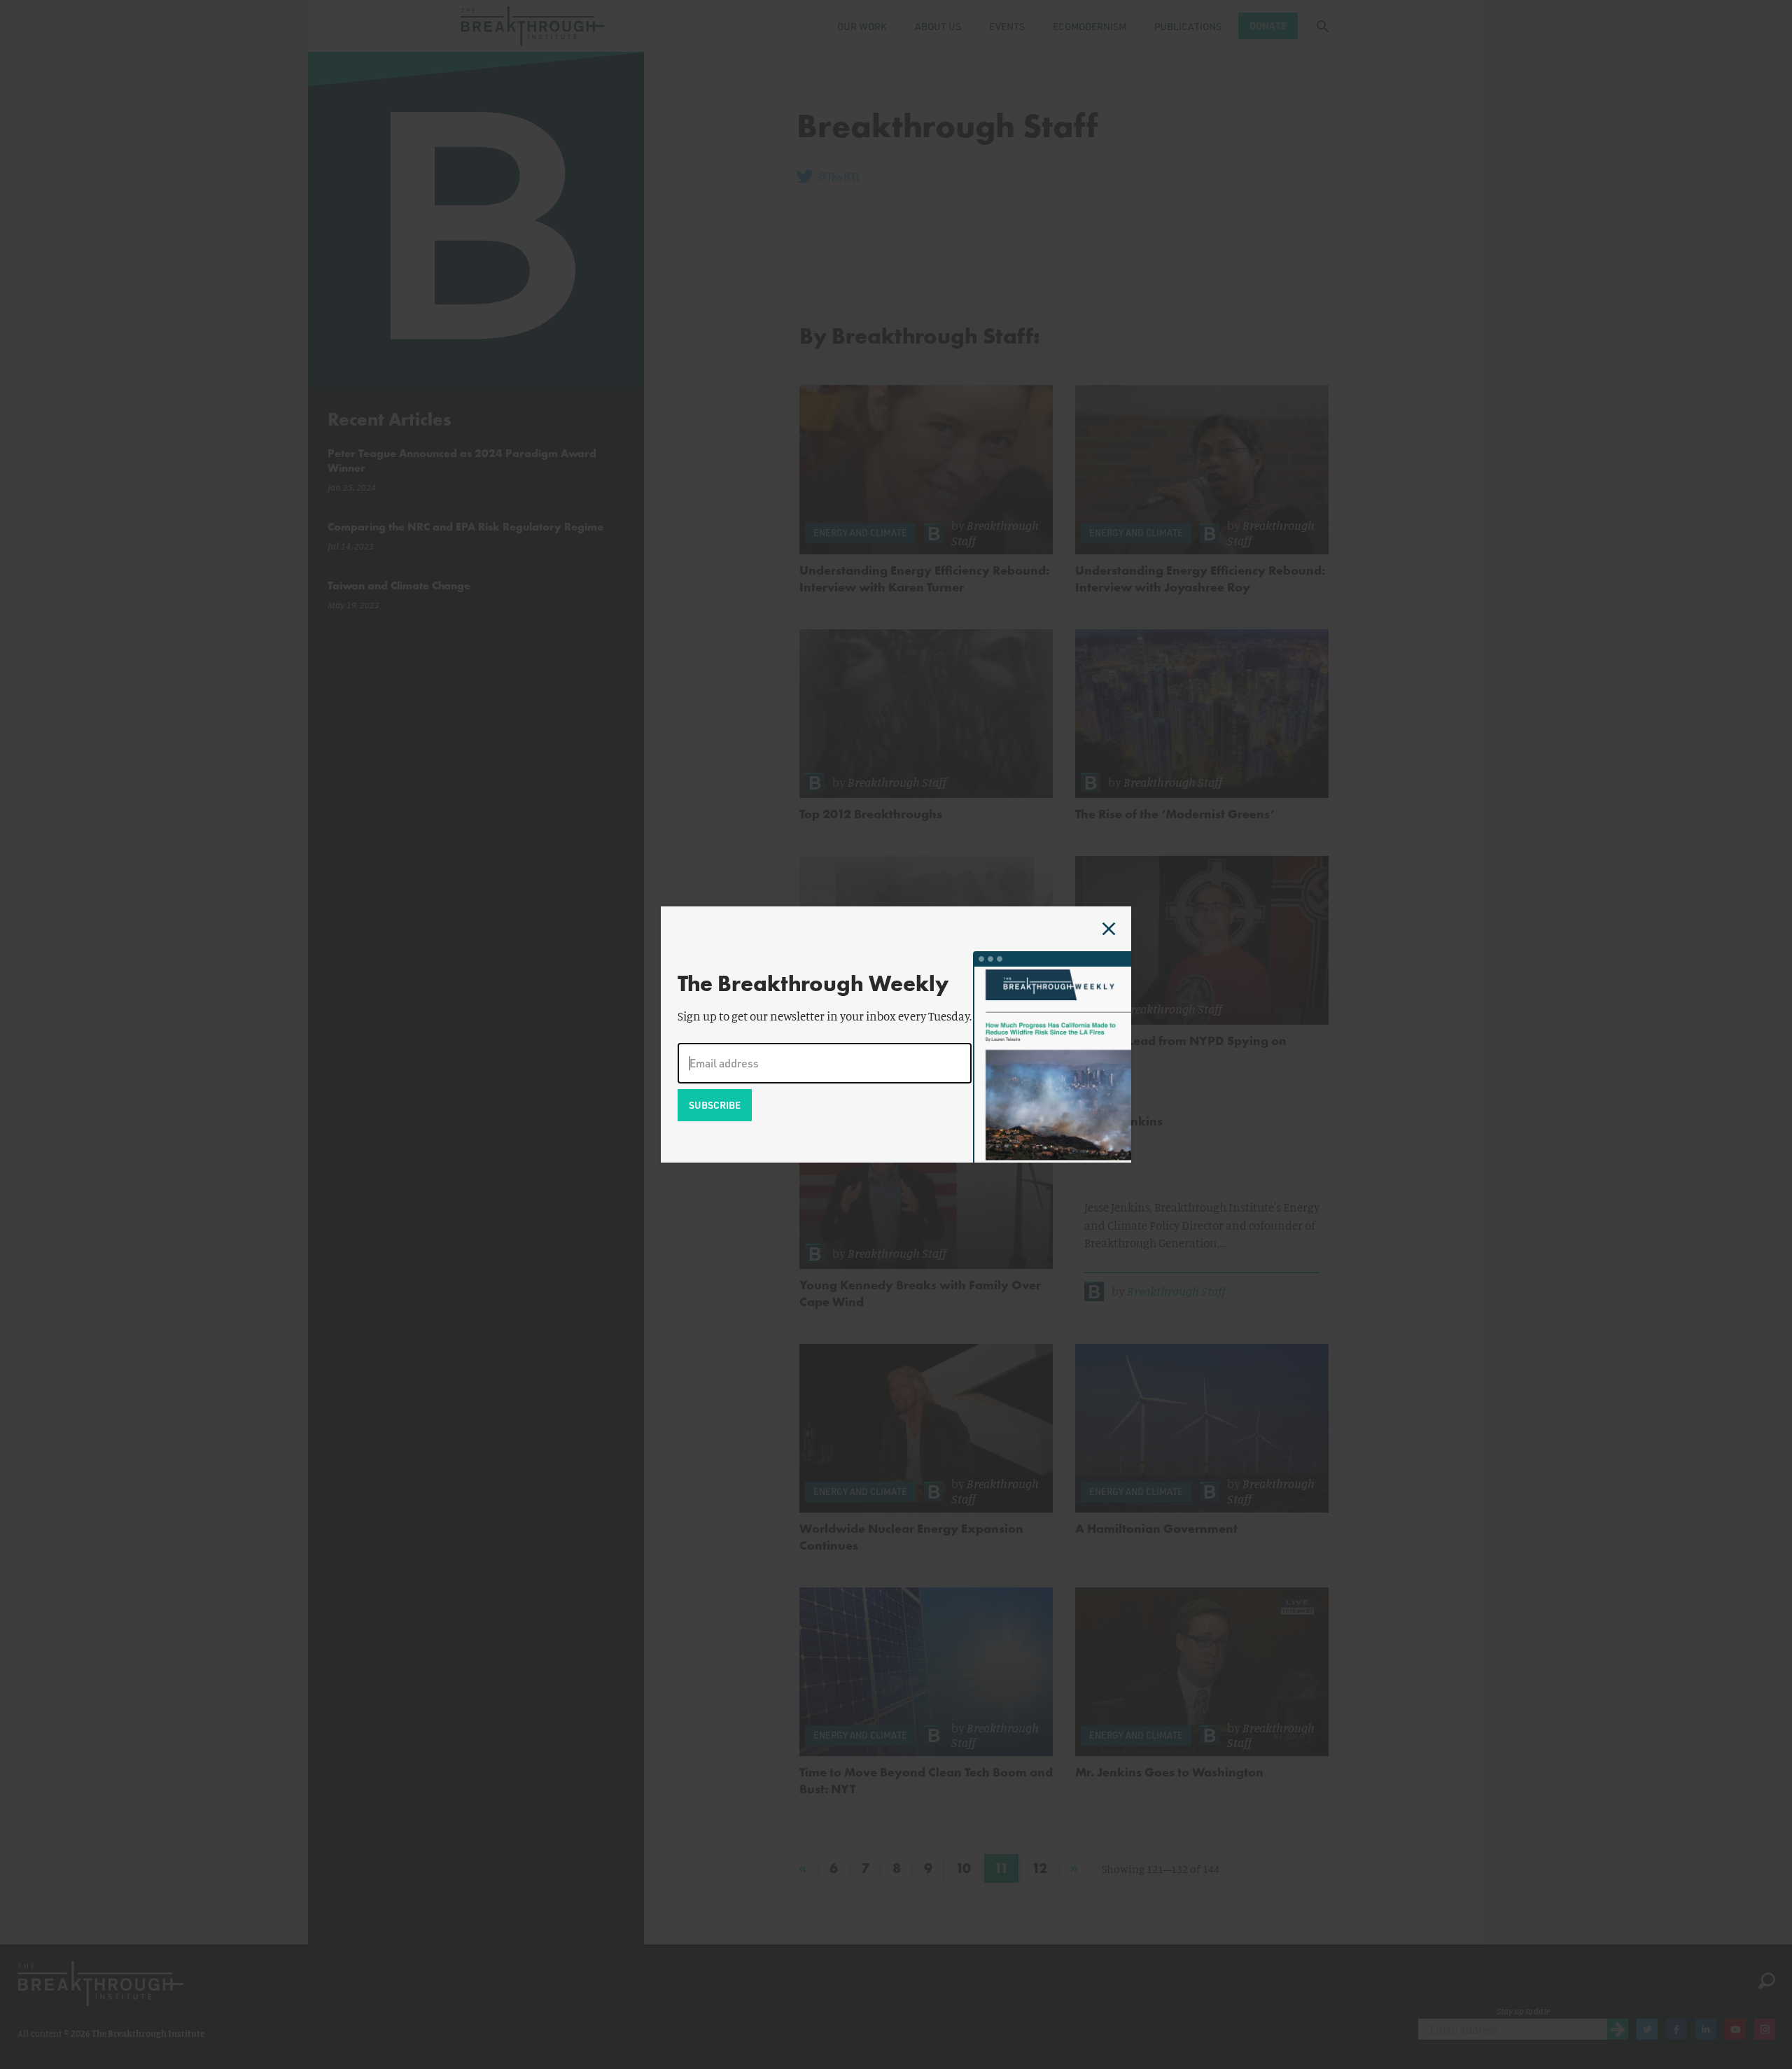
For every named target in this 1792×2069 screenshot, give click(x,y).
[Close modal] (1109, 929)
